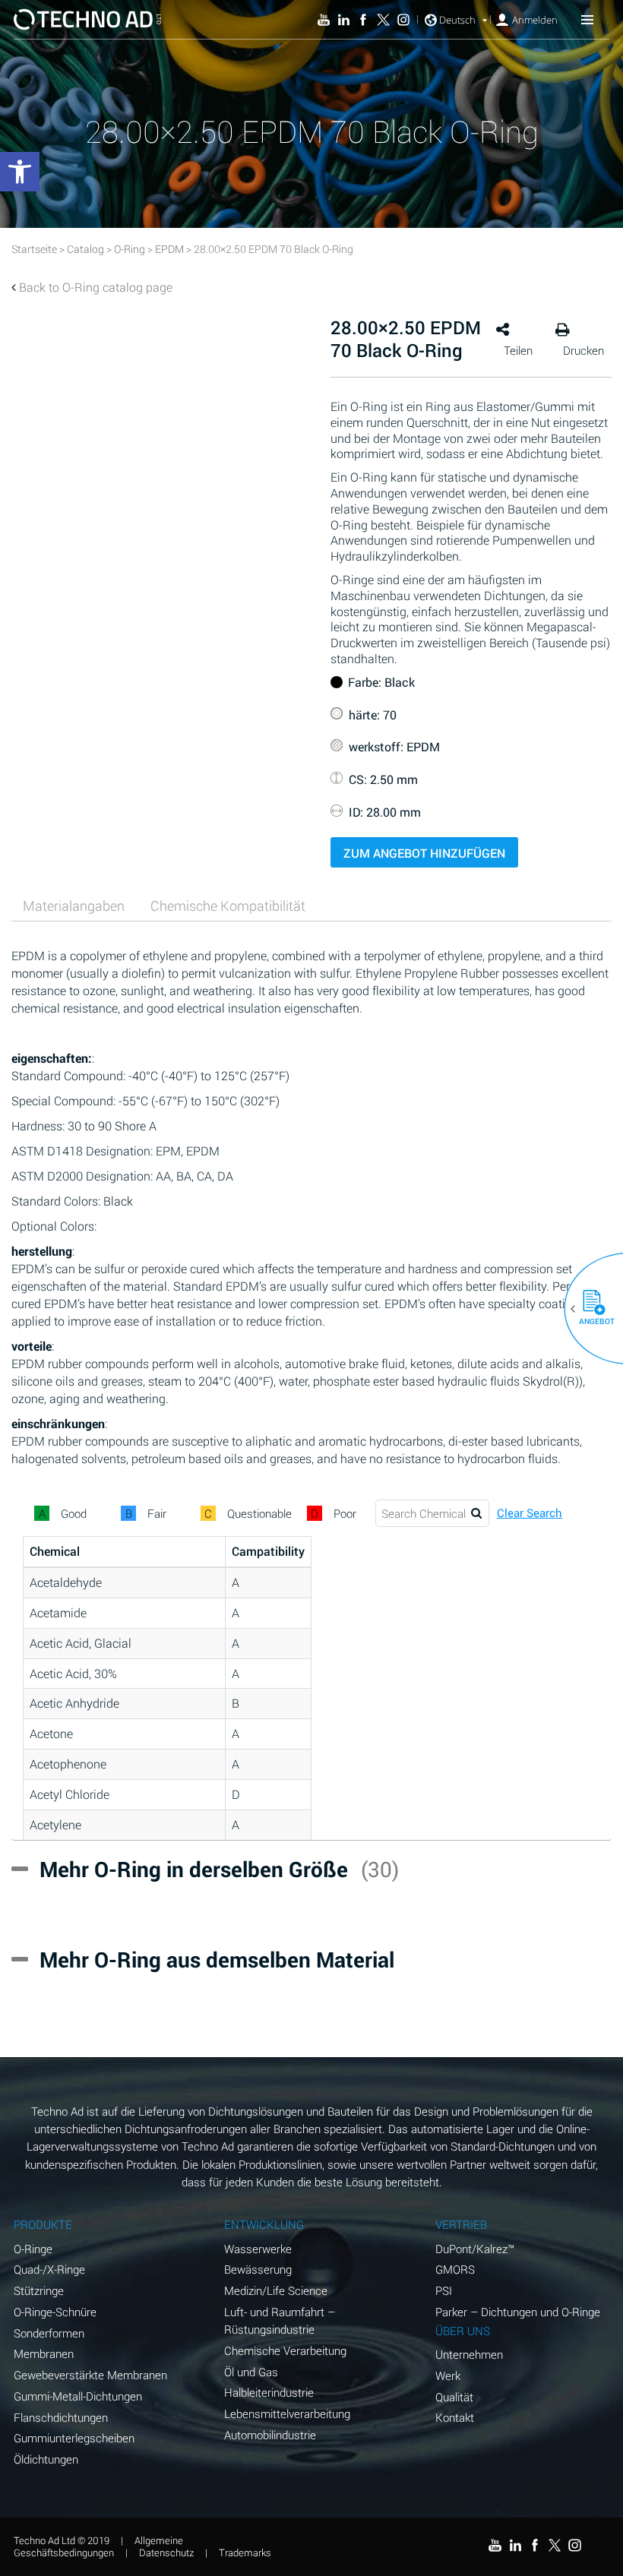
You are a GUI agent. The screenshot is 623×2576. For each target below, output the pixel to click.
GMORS (455, 2269)
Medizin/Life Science (276, 2290)
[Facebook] (363, 20)
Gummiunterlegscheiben (74, 2438)
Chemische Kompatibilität (228, 906)
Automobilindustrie (270, 2435)
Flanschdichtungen (61, 2417)
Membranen (44, 2353)
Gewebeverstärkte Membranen (90, 2375)
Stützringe (39, 2290)
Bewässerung (258, 2269)
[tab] (74, 906)
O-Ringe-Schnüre (55, 2312)
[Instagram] (403, 20)
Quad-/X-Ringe (49, 2269)
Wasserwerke (258, 2249)
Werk (448, 2375)
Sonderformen (49, 2333)
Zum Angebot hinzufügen (424, 853)
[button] (588, 1309)
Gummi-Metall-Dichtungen (78, 2396)
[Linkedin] (343, 20)
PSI (444, 2290)
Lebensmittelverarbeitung (287, 2413)
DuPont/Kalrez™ (475, 2249)
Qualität (454, 2397)
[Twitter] (383, 20)
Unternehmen (469, 2354)
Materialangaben (74, 906)
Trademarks (245, 2552)
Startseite (34, 249)
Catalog (85, 249)
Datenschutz (166, 2552)
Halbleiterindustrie (269, 2392)
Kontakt (455, 2417)
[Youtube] (324, 20)
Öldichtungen (46, 2459)
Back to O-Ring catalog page (96, 287)
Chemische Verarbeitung (285, 2350)
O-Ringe (33, 2249)
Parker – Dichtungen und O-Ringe (518, 2312)
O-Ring (130, 249)
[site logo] (87, 19)
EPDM (169, 249)
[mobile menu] (587, 19)
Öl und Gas (251, 2372)
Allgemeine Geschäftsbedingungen (98, 2546)
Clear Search (530, 1513)
